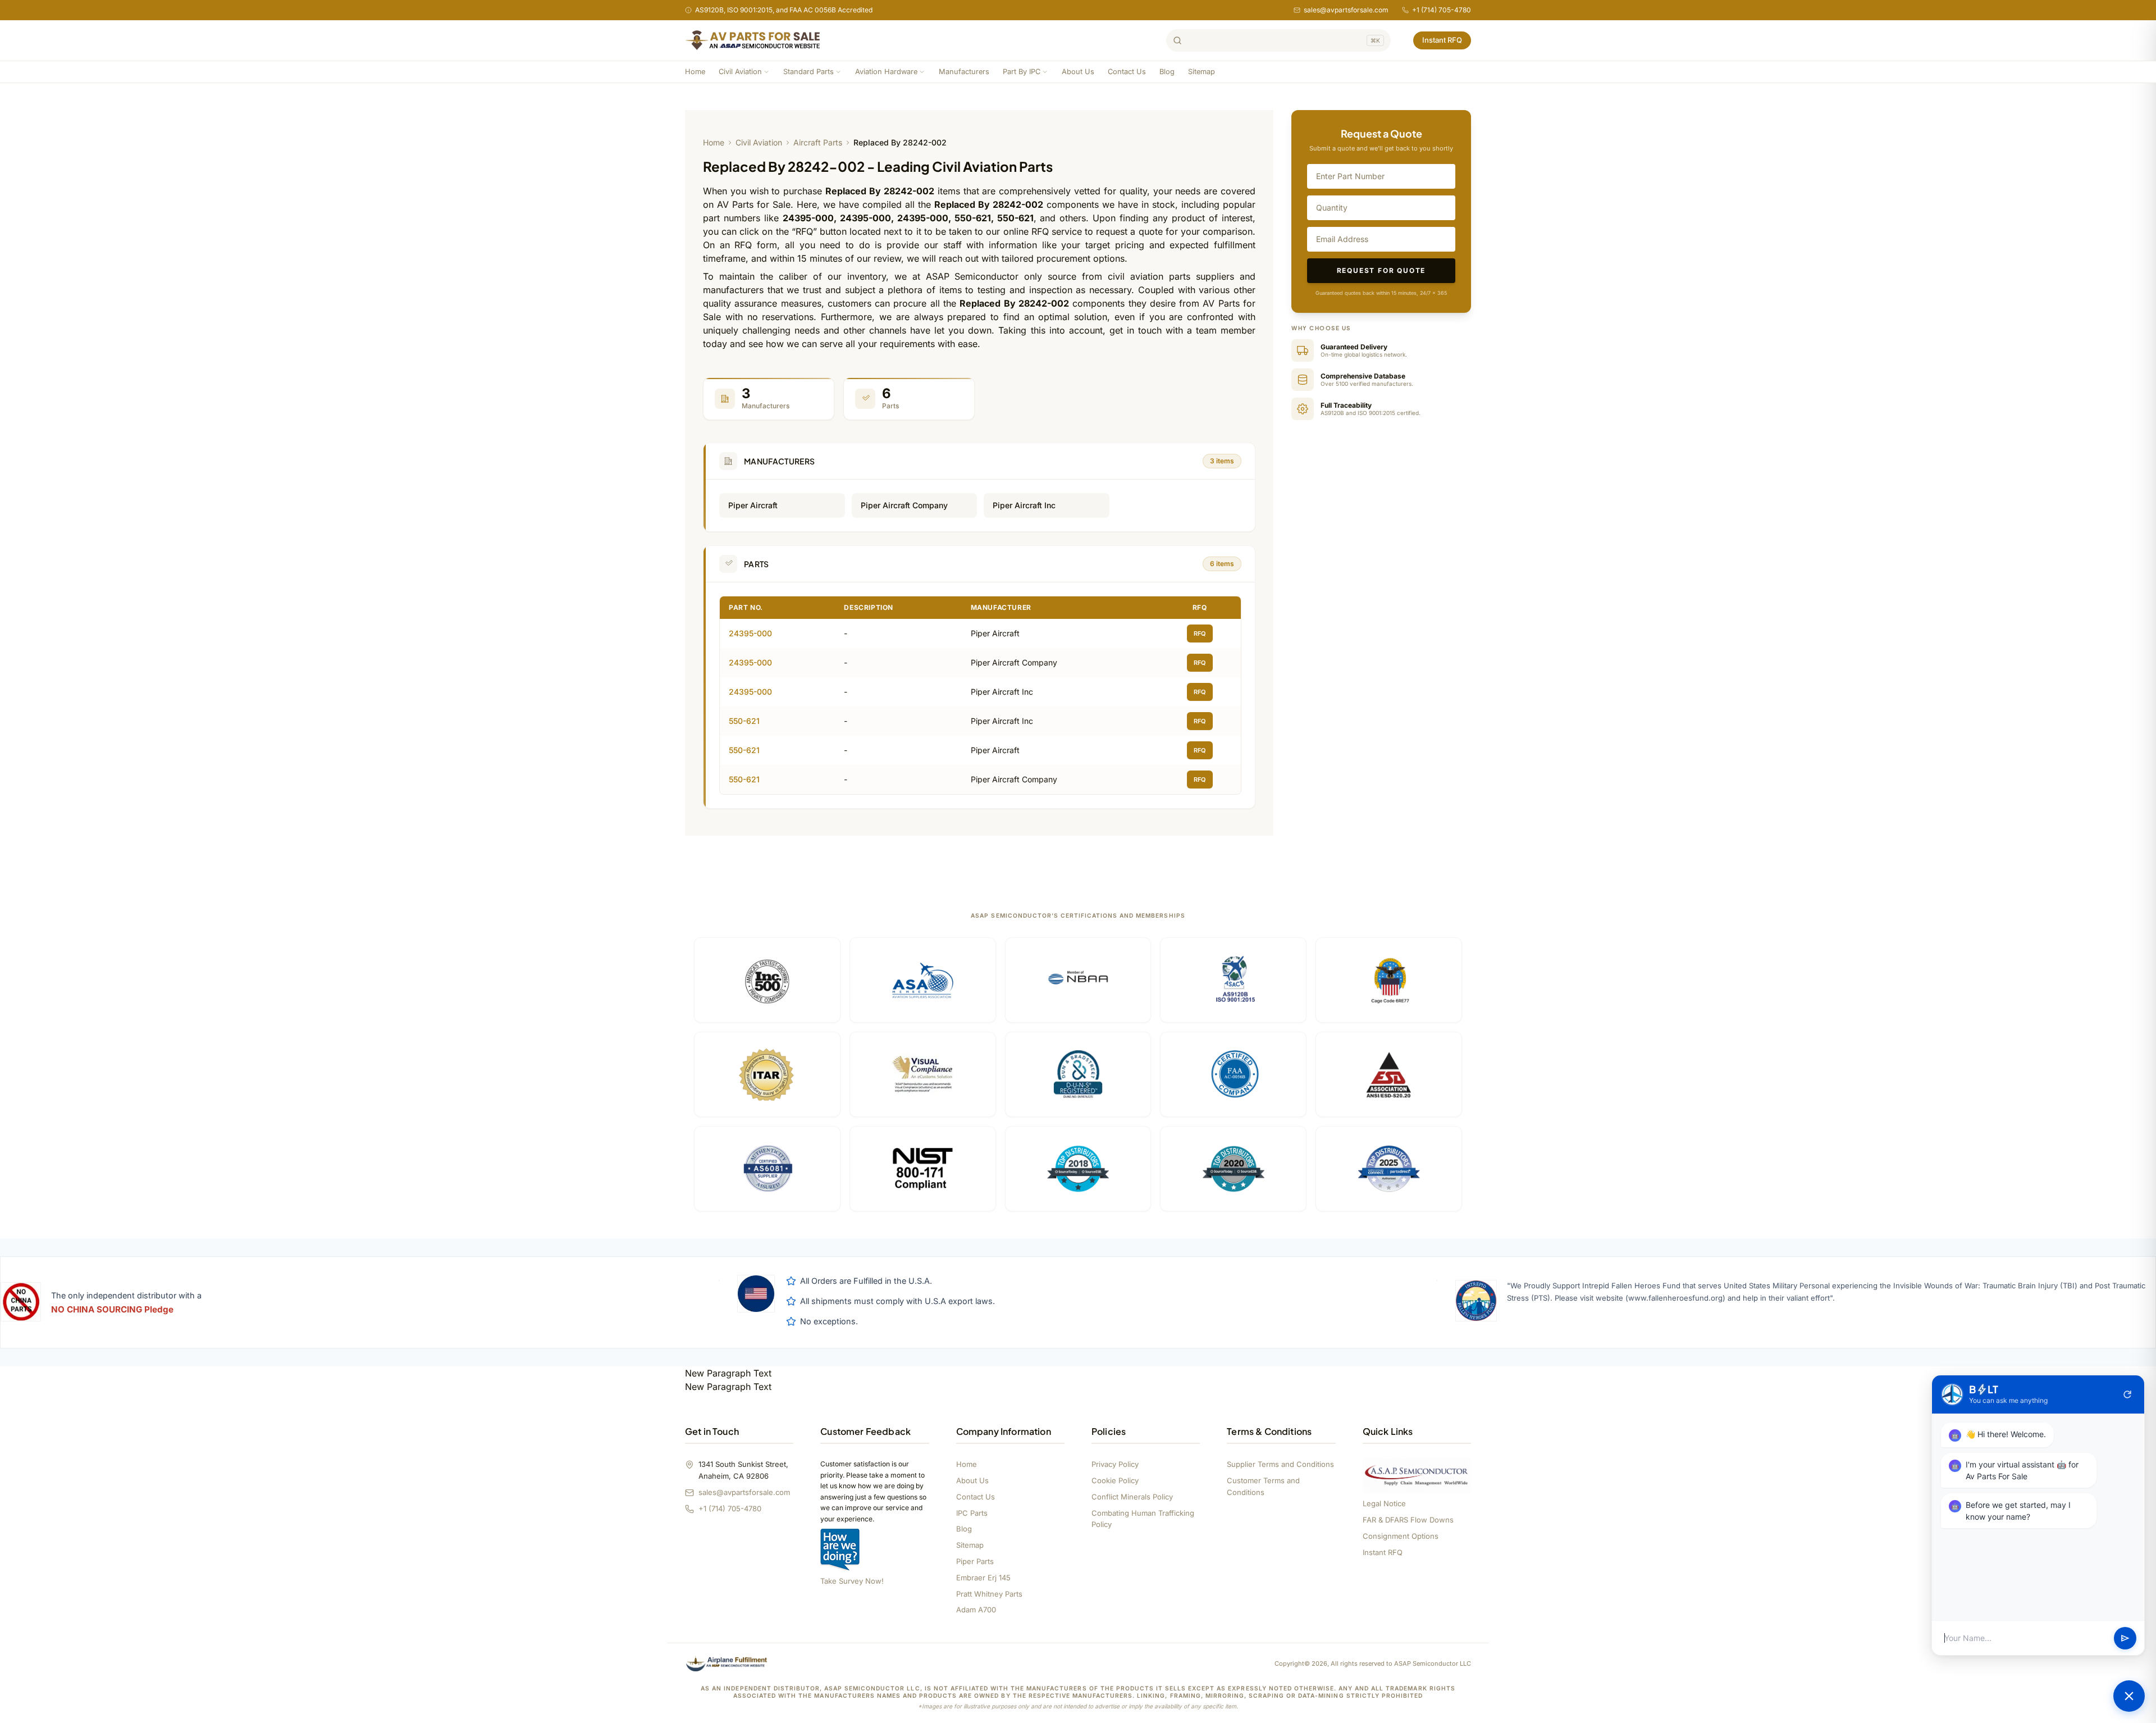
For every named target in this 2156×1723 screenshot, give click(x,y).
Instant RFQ (1442, 40)
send (2125, 1638)
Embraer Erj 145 (983, 1578)
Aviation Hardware (886, 72)
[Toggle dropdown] (766, 72)
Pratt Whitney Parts (989, 1594)
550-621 (744, 721)
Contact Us (1127, 72)
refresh (2127, 1394)
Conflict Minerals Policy (1132, 1497)
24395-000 (750, 633)
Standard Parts (808, 72)
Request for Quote (1381, 270)
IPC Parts (972, 1513)
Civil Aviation (740, 72)
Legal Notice (1384, 1503)
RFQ (1200, 633)
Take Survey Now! (852, 1581)
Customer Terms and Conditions (1263, 1486)
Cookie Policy (1115, 1480)
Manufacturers (964, 72)
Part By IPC (1022, 72)
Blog (1167, 72)
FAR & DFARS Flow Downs (1408, 1520)
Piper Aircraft (753, 505)
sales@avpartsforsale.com (1346, 10)
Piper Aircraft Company (904, 505)
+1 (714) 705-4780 (1442, 10)
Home (695, 72)
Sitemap (1202, 72)
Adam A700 (976, 1610)
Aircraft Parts (818, 142)
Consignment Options (1401, 1536)
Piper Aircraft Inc (1024, 505)
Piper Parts (975, 1561)
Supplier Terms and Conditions (1280, 1464)
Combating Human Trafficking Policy (1143, 1519)
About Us (1078, 72)
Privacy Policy (1115, 1464)
